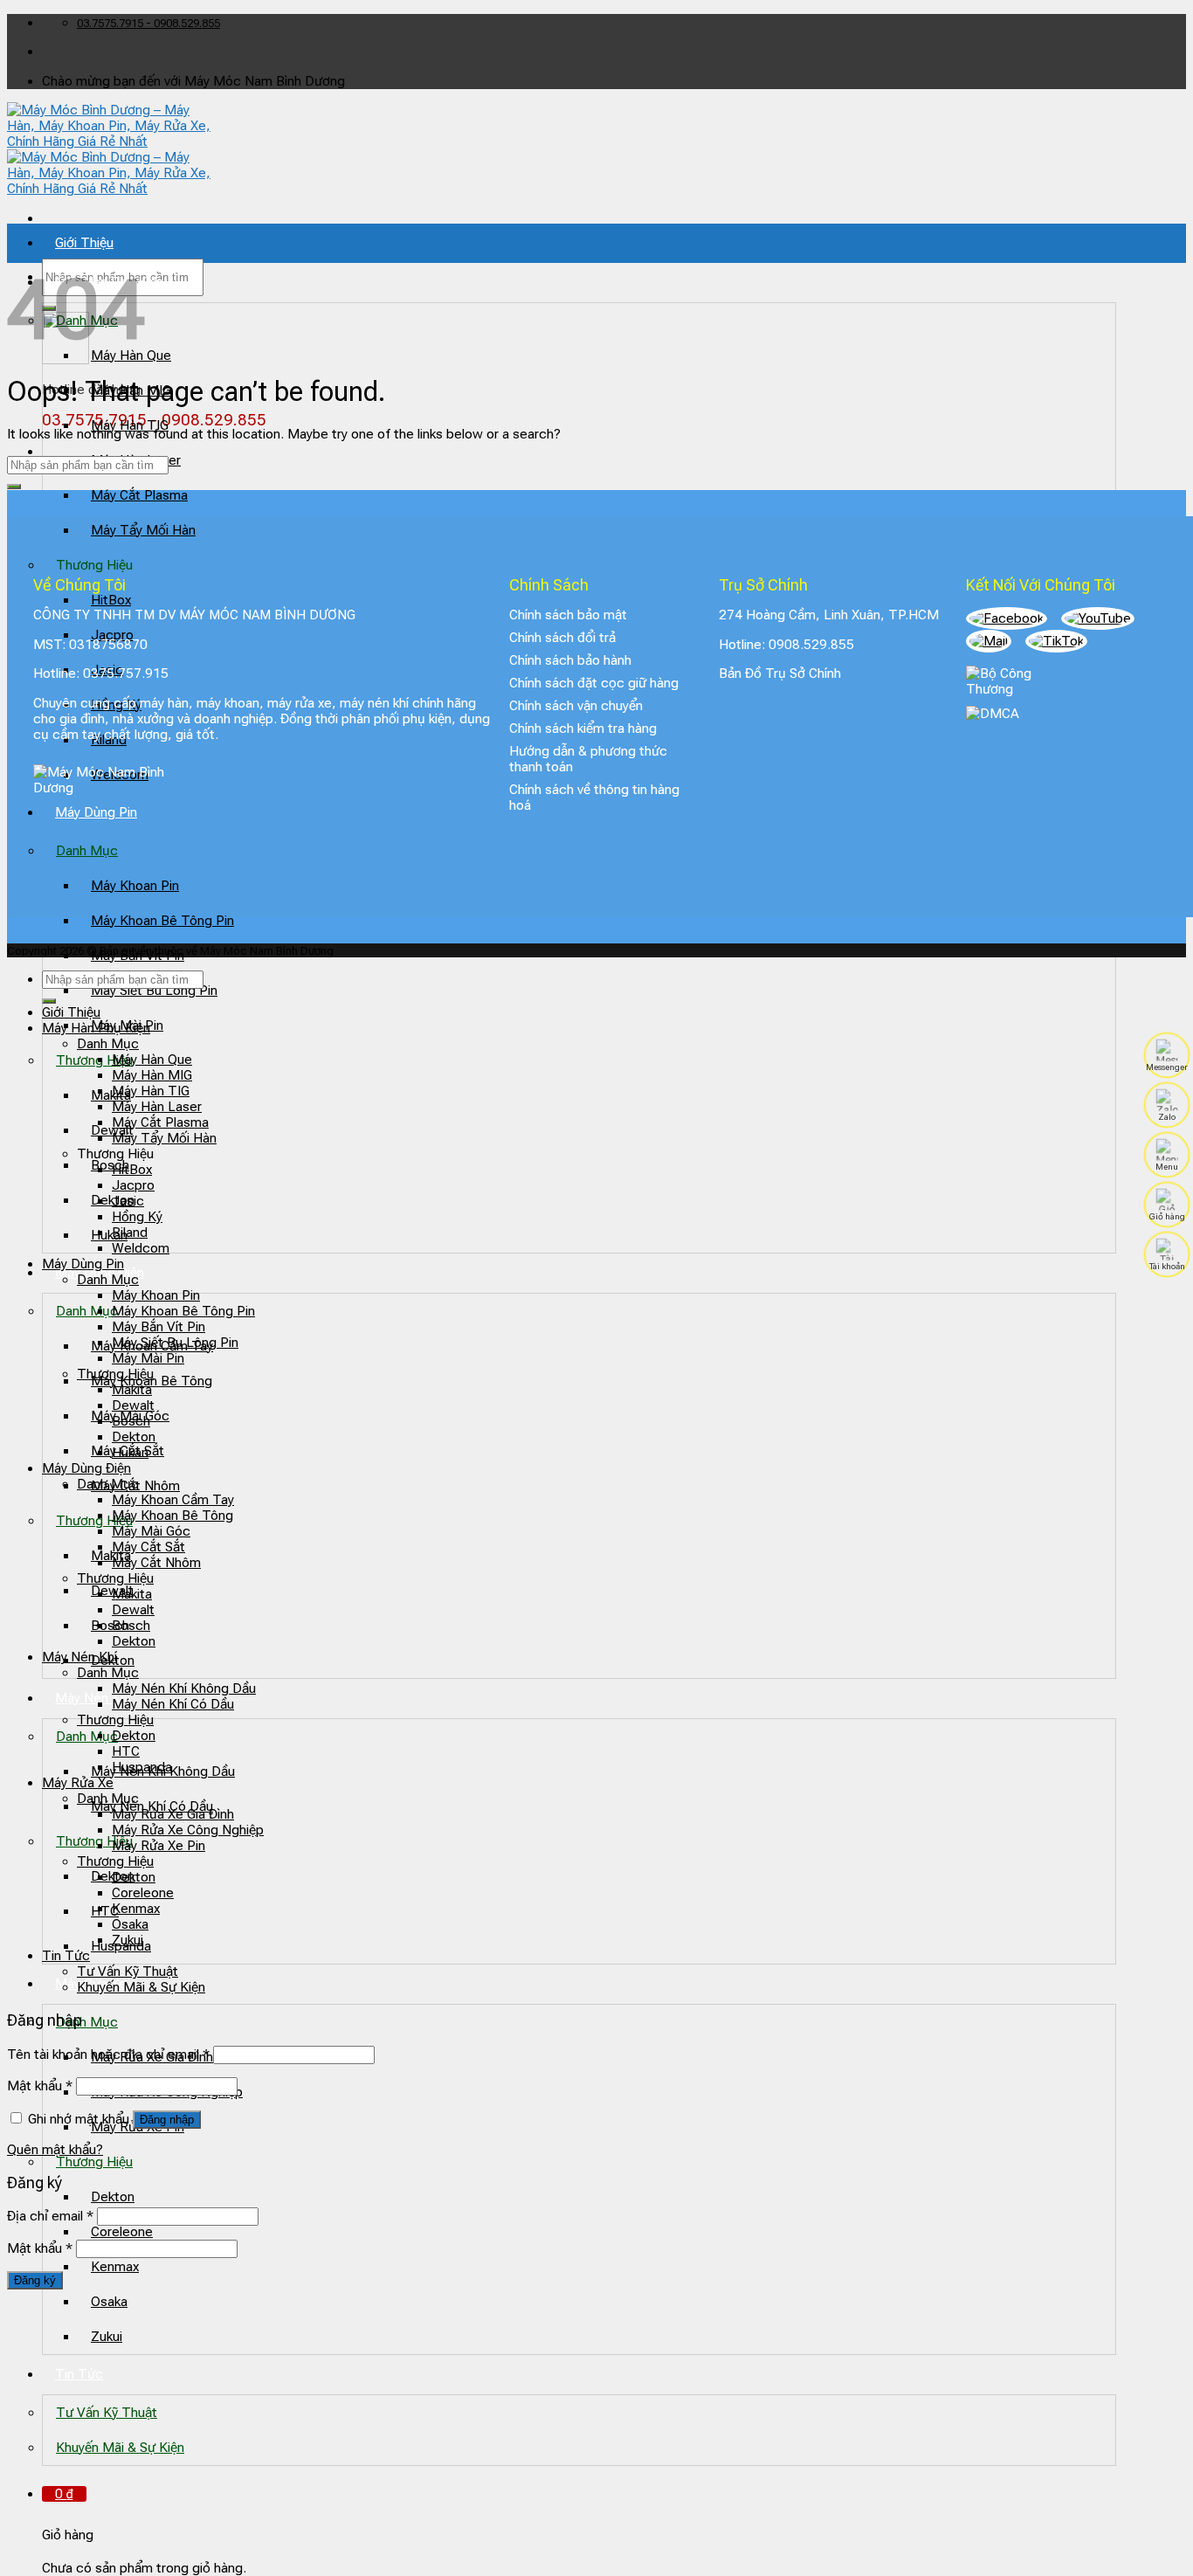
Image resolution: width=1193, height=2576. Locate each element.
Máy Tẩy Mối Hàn (143, 530)
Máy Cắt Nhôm (156, 1563)
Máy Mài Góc (151, 1531)
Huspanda (142, 1767)
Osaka (109, 2302)
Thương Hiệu (94, 1060)
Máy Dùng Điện (86, 1468)
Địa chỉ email (50, 2216)
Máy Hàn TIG (130, 425)
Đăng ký (35, 2280)
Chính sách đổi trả (562, 638)
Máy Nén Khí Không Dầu (184, 1689)
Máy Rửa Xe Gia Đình (173, 1814)
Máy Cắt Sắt (148, 1547)
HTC (105, 1911)
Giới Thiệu (84, 243)
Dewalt (133, 1405)
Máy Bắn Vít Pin (159, 1327)
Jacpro (133, 1185)
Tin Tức (79, 2374)
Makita (111, 1095)
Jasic (128, 1201)
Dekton (113, 2197)
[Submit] (14, 487)
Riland (130, 1233)
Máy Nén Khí (93, 1698)
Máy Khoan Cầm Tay (173, 1500)
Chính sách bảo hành (570, 660)
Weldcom (141, 1248)
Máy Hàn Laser (157, 1107)
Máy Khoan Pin (135, 886)
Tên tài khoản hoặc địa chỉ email (108, 2055)
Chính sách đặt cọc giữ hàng (594, 683)
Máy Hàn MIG (152, 1075)
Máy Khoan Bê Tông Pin (162, 921)
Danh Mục (87, 1311)
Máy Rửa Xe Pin (159, 1846)
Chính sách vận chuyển (576, 706)
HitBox (132, 1170)
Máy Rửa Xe (78, 1783)
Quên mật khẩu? (55, 2150)
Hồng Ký (137, 1217)
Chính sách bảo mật (568, 615)
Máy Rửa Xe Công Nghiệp (188, 1830)
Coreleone (122, 2232)
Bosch (110, 1165)
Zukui (107, 2337)
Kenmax (115, 2267)
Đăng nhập (167, 2120)
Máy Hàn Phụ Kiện (96, 1028)
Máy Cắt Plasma (139, 495)
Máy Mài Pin (148, 1358)
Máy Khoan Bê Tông (172, 1516)
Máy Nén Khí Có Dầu (173, 1704)
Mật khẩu (40, 2086)
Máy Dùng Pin (83, 1264)
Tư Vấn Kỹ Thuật (107, 2413)
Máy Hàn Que (152, 1060)
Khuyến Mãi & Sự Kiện (120, 2448)
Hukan (109, 1235)
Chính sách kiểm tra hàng (583, 729)
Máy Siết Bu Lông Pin (154, 991)
